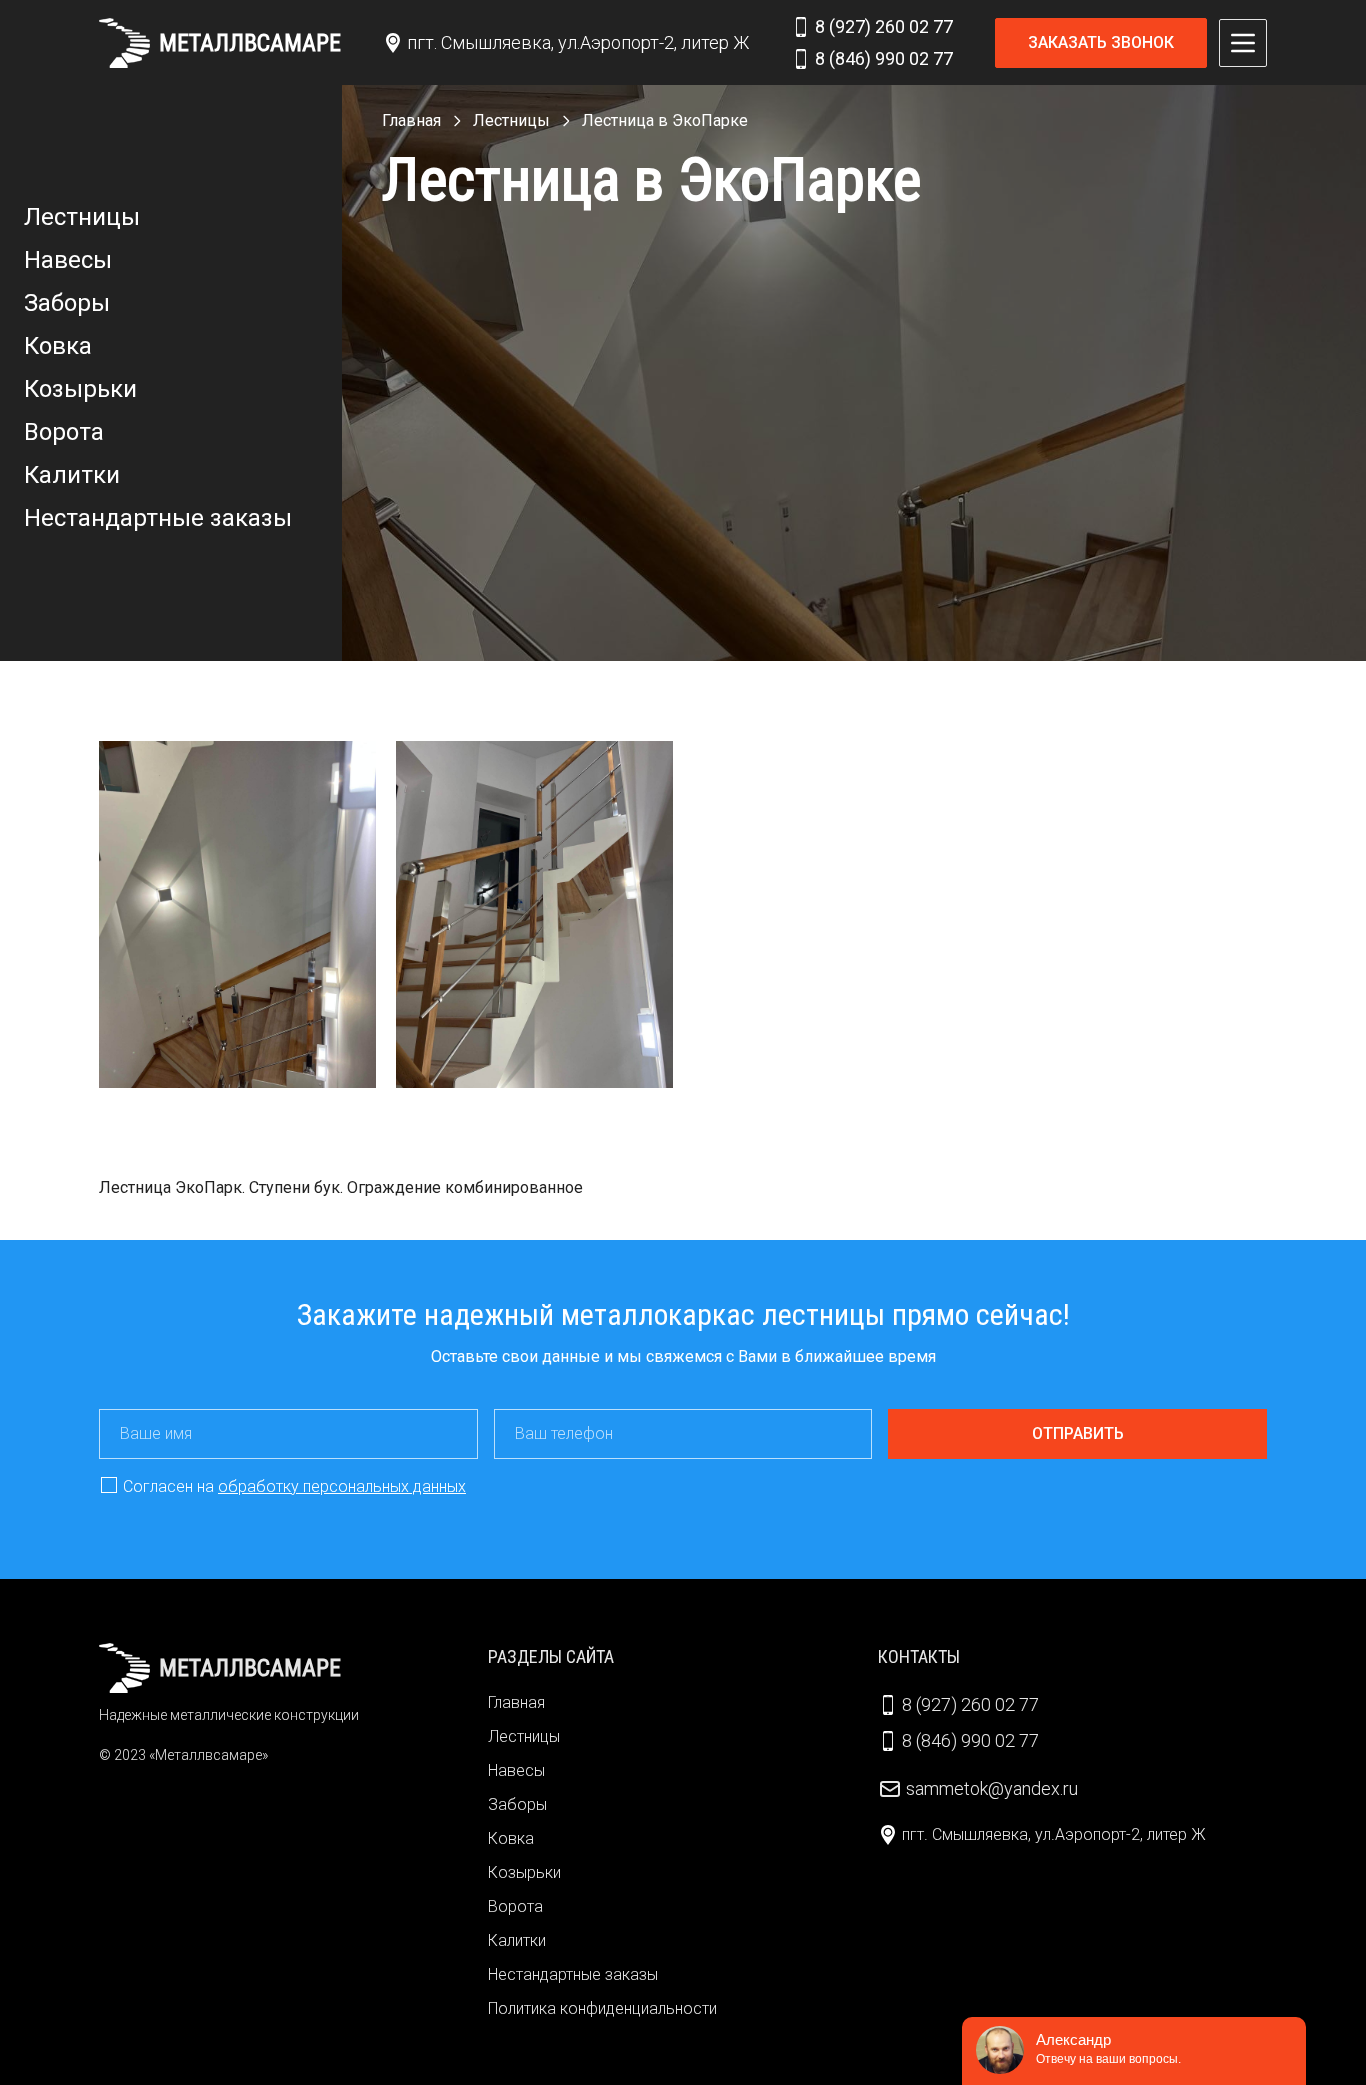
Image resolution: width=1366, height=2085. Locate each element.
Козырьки (80, 389)
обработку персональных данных (342, 1486)
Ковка (58, 346)
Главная (516, 1702)
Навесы (68, 260)
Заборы (67, 303)
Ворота (64, 432)
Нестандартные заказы (158, 518)
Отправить (1078, 1433)
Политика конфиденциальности (602, 2008)
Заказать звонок (1101, 42)
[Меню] (1243, 43)
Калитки (72, 475)
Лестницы (82, 217)
